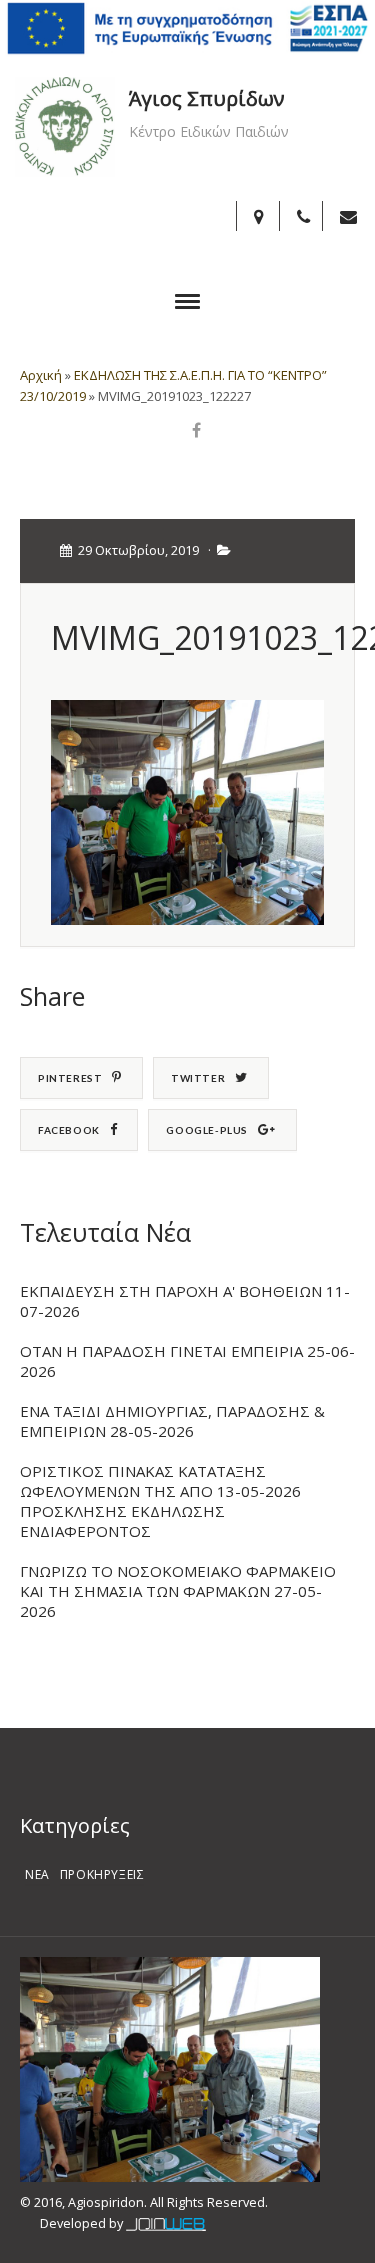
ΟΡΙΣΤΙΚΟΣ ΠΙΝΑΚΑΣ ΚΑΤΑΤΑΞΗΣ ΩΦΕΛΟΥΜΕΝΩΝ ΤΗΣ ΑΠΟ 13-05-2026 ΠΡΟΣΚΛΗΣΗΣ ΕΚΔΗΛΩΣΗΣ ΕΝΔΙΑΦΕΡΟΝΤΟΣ (160, 1501)
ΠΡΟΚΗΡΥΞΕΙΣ (102, 1874)
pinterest (70, 1078)
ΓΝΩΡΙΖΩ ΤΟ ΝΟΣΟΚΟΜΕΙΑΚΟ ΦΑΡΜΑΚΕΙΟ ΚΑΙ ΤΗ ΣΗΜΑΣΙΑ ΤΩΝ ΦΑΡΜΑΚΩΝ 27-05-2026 (178, 1591)
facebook (69, 1130)
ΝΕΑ (37, 1874)
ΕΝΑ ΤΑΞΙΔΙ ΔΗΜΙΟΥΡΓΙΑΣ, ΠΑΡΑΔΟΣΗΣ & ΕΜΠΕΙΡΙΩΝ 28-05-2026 (172, 1421)
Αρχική (41, 375)
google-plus (207, 1130)
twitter (198, 1078)
